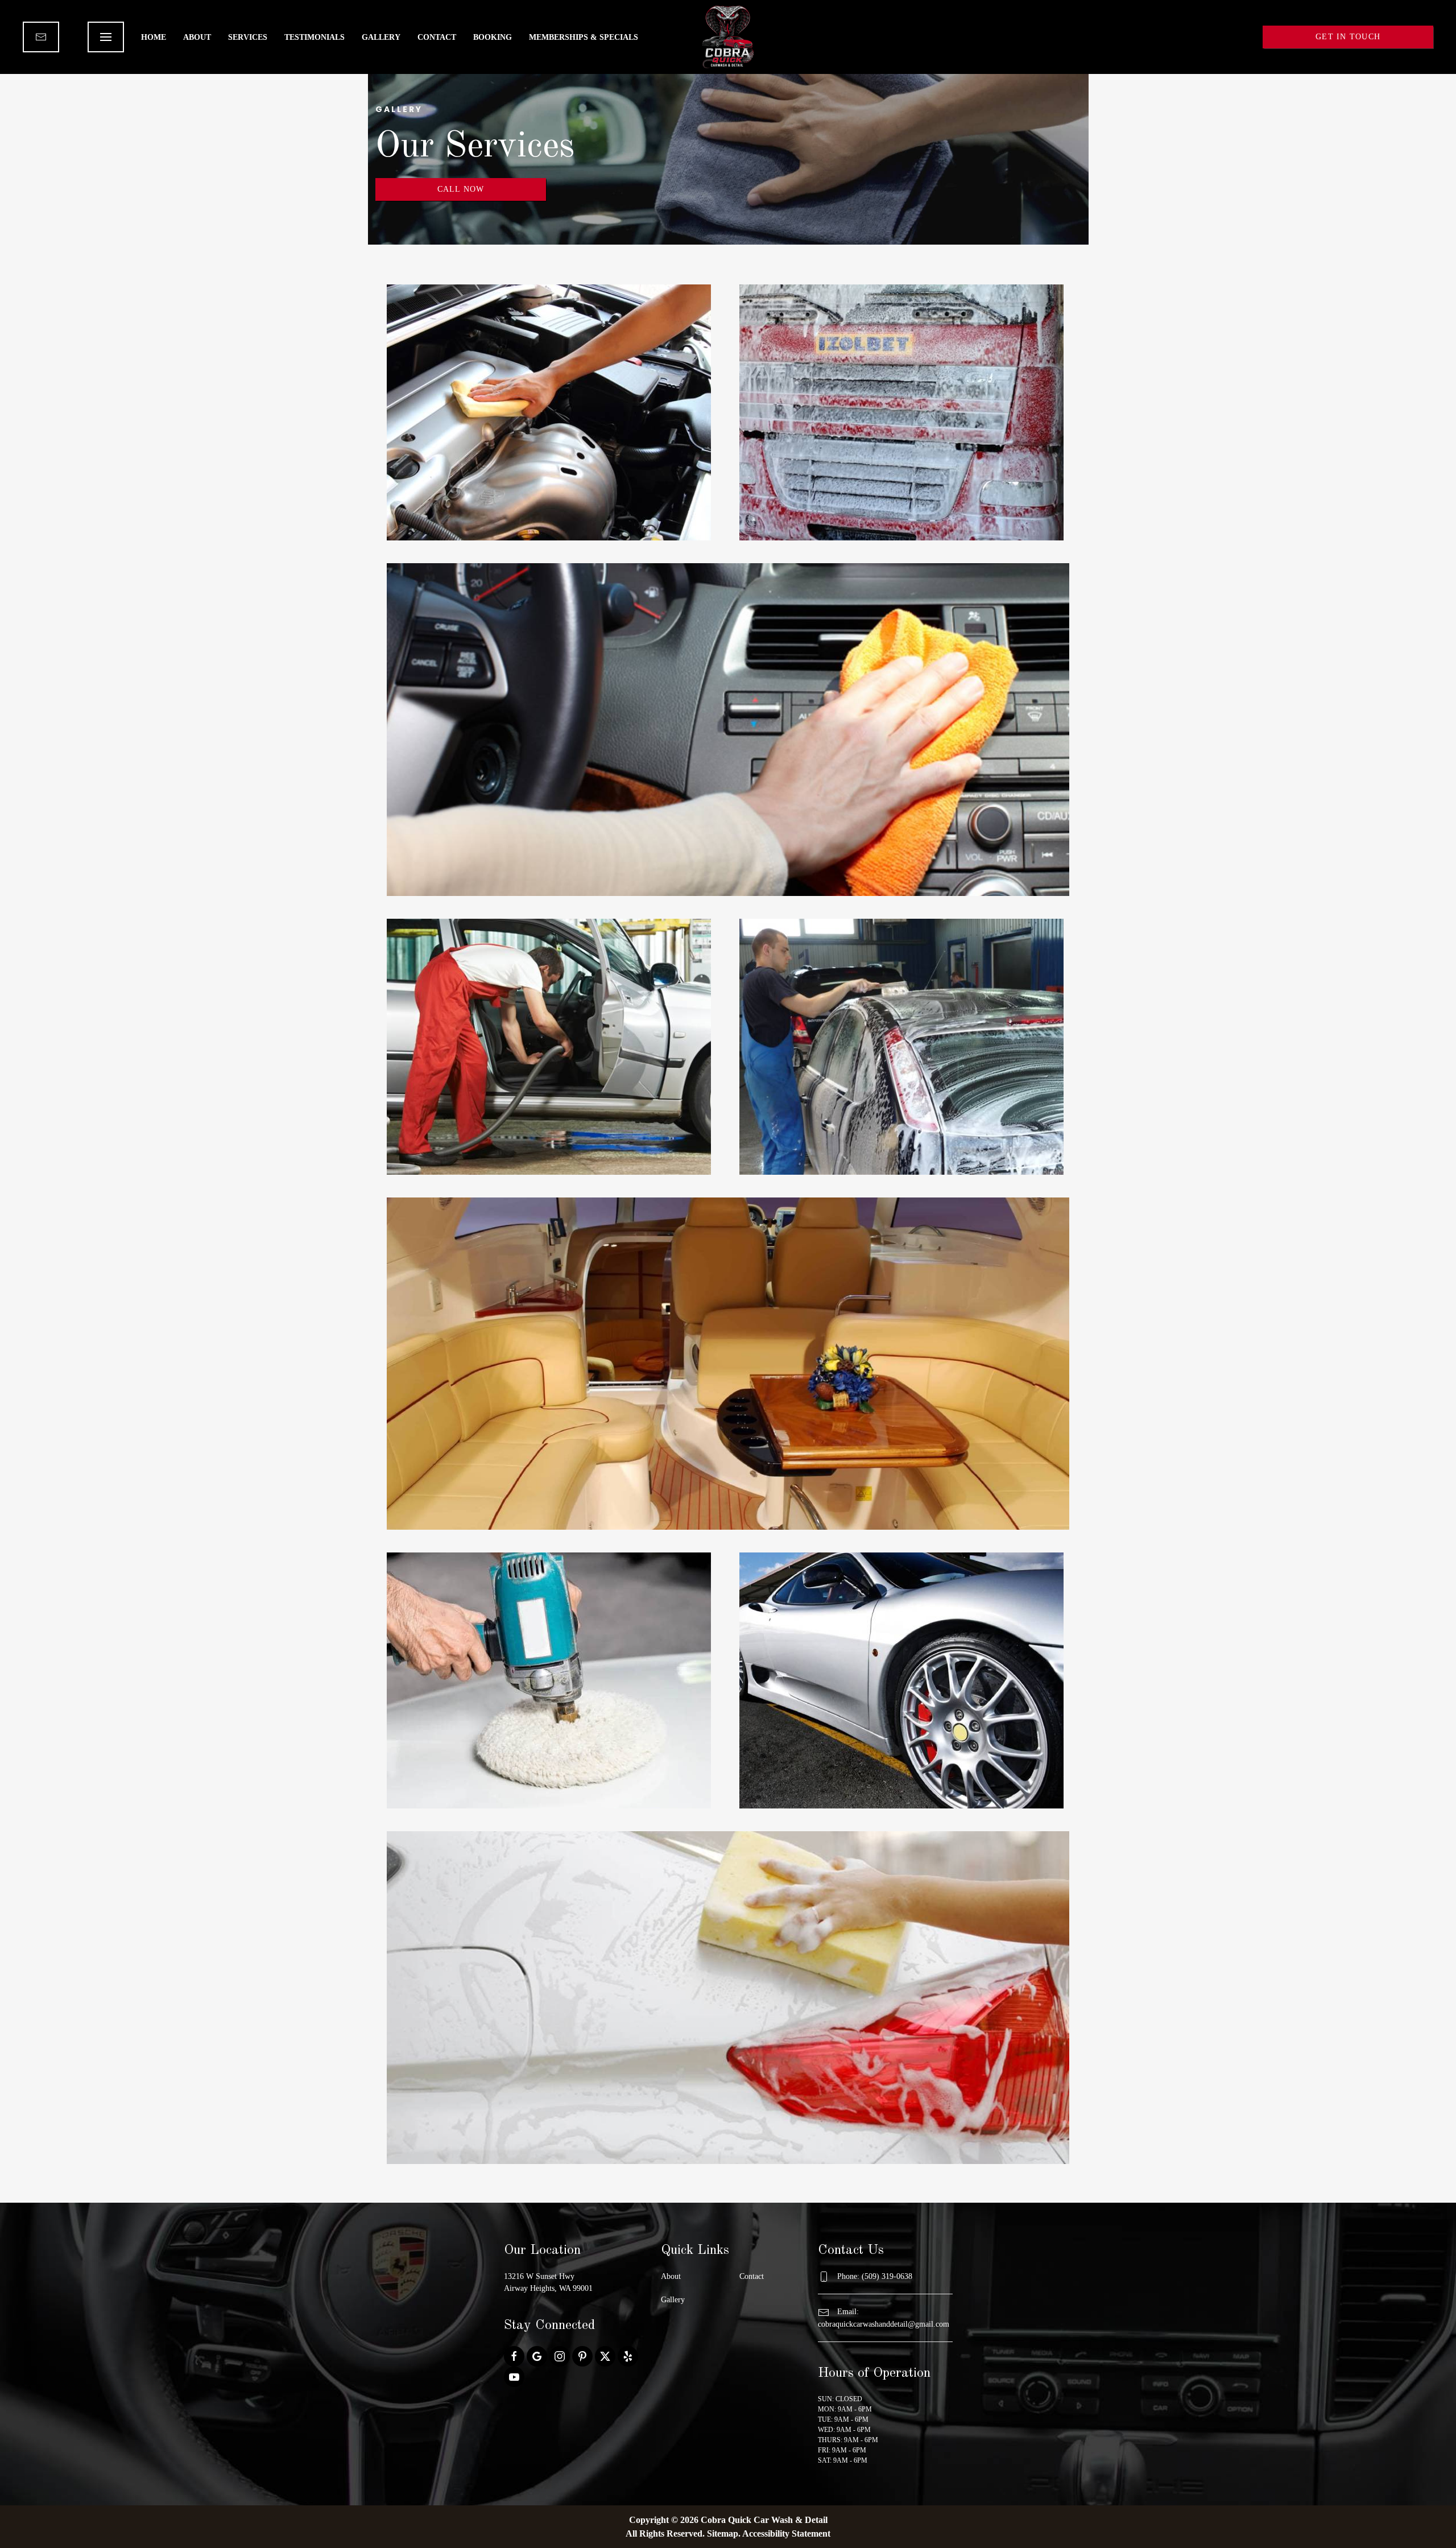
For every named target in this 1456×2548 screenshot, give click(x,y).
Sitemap (723, 2533)
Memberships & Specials (584, 37)
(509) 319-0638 (1204, 37)
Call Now (461, 189)
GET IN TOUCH (1348, 37)
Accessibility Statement (786, 2533)
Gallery (381, 37)
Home (154, 37)
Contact (437, 37)
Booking (493, 37)
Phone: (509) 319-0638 (875, 2276)
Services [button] (248, 37)
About (197, 37)
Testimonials (315, 37)
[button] (106, 37)
